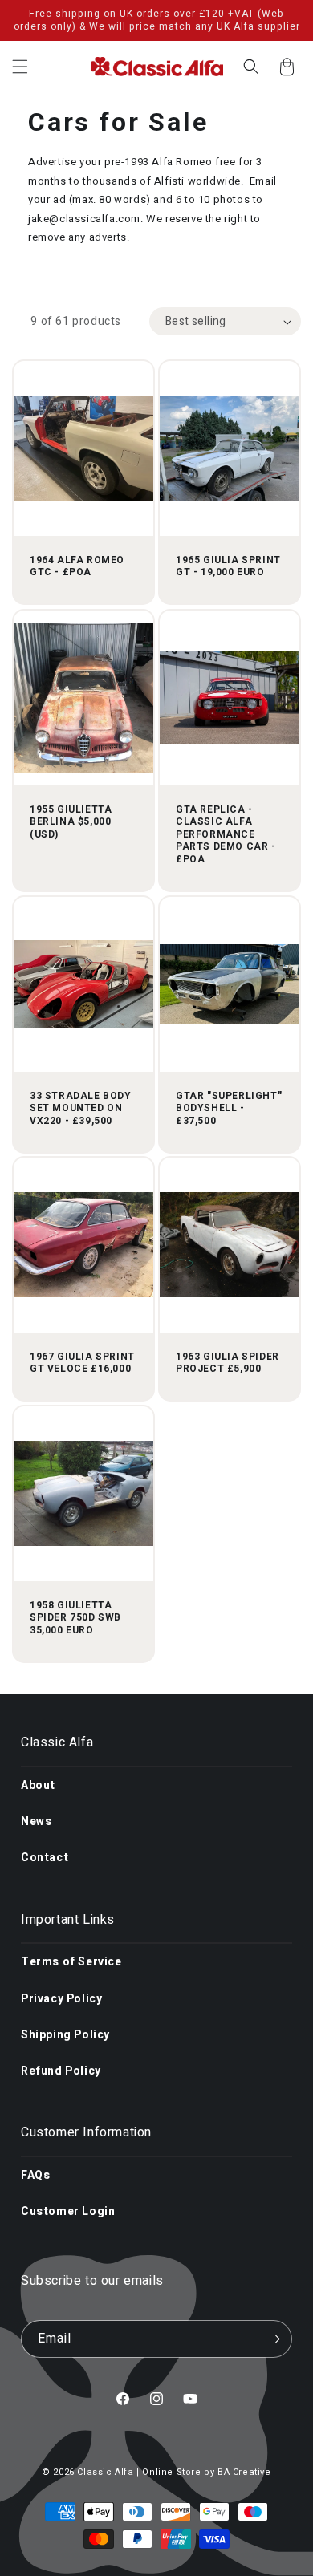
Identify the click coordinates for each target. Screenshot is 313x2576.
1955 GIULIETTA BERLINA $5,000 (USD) (71, 822)
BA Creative (244, 2472)
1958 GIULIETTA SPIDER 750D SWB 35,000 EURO (75, 1619)
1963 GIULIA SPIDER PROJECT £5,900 (228, 1363)
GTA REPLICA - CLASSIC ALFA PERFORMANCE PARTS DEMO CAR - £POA (226, 834)
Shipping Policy (65, 2035)
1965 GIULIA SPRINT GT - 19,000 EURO (228, 567)
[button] (20, 67)
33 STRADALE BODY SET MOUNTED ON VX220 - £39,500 (81, 1108)
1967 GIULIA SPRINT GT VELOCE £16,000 (82, 1363)
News (36, 1821)
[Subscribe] (274, 2339)
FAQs (35, 2175)
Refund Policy (61, 2071)
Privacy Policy (61, 1999)
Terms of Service (71, 1962)
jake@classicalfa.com (84, 219)
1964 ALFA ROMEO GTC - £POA (77, 567)
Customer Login (68, 2211)
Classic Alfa (105, 2472)
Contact (45, 1858)
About (38, 1785)
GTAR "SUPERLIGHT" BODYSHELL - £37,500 (229, 1108)
